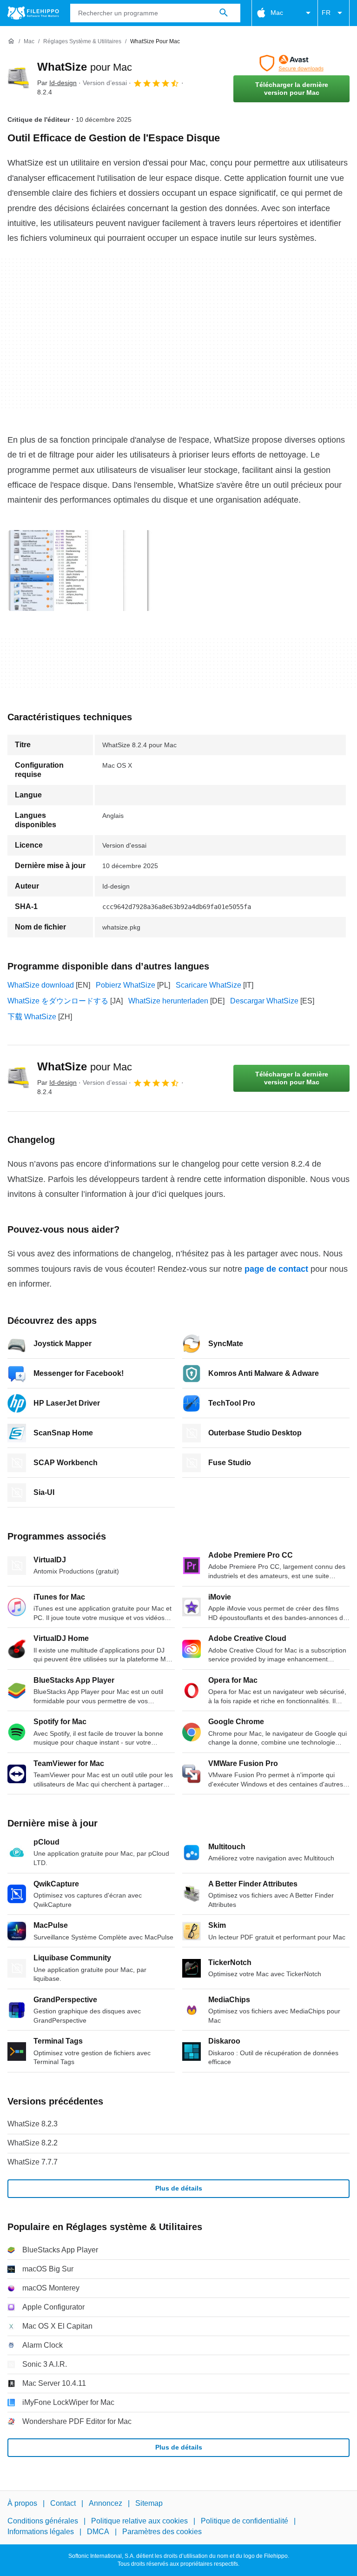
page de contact (276, 1269)
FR (326, 13)
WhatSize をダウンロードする (58, 1001)
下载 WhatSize (32, 1017)
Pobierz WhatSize (126, 985)
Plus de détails (179, 2188)
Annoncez (106, 2503)
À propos (22, 2503)
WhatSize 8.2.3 (33, 2124)
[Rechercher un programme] (224, 13)
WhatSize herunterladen (168, 1001)
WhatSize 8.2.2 (33, 2143)
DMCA (98, 2532)
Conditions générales (43, 2521)
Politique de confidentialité (245, 2521)
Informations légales (41, 2532)
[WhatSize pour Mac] (19, 79)
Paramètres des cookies (162, 2532)
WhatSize (85, 67)
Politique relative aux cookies (139, 2521)
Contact (63, 2503)
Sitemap (149, 2503)
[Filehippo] (33, 13)
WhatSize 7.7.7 (33, 2162)
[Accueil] (11, 41)
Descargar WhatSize (264, 1001)
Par (57, 83)
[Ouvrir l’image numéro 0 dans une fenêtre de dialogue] (79, 571)
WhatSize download (41, 985)
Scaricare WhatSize (208, 985)
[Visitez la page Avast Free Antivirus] (291, 63)
